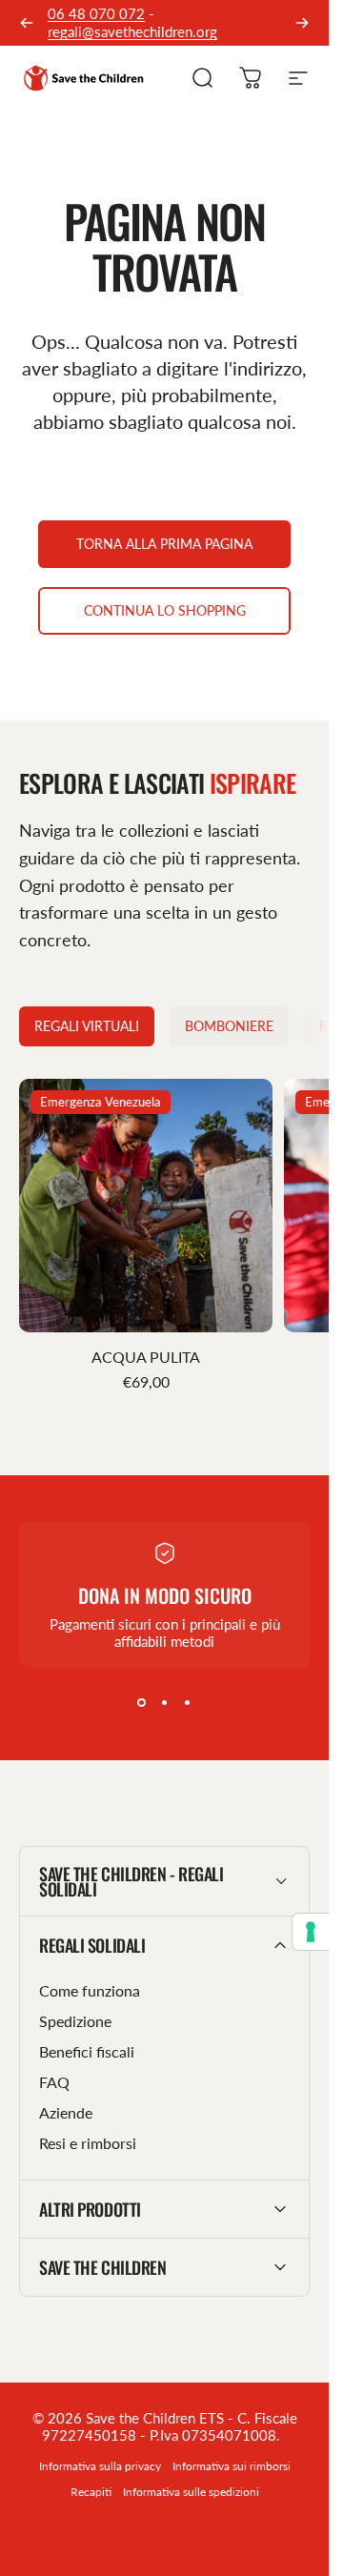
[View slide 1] (142, 1703)
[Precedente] (27, 23)
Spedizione (75, 2021)
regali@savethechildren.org (132, 31)
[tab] (87, 1026)
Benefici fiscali (87, 2051)
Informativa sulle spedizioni (191, 2492)
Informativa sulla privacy (100, 2466)
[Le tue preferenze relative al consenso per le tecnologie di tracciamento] (311, 1932)
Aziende (66, 2112)
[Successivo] (302, 23)
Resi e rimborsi (88, 2143)
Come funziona (90, 1990)
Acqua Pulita (146, 1357)
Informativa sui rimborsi (232, 2466)
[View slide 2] (165, 1703)
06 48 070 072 (96, 13)
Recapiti (91, 2492)
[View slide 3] (188, 1703)
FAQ (54, 2082)
